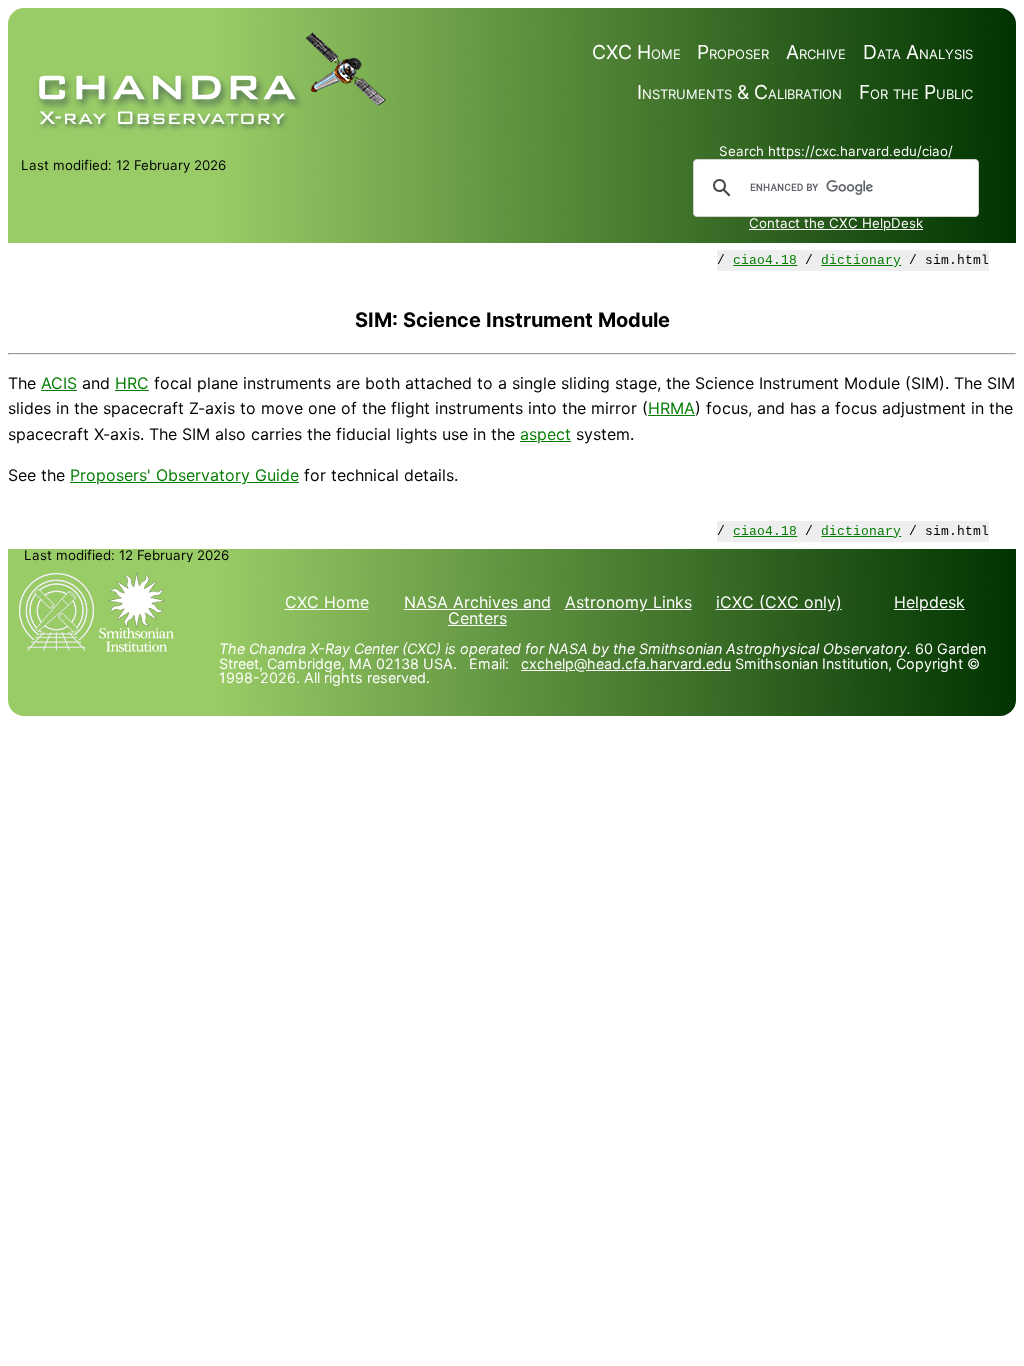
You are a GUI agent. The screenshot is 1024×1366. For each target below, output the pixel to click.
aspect (545, 434)
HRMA (671, 408)
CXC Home (636, 52)
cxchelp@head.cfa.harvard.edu (626, 663)
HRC (132, 383)
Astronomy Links (628, 602)
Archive (816, 52)
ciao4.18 (765, 260)
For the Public (916, 92)
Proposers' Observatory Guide (184, 475)
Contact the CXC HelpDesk (836, 223)
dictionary (861, 260)
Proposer (733, 52)
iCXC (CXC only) (779, 602)
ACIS (59, 383)
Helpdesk (929, 602)
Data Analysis (918, 52)
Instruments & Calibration (739, 92)
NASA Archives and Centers (477, 610)
